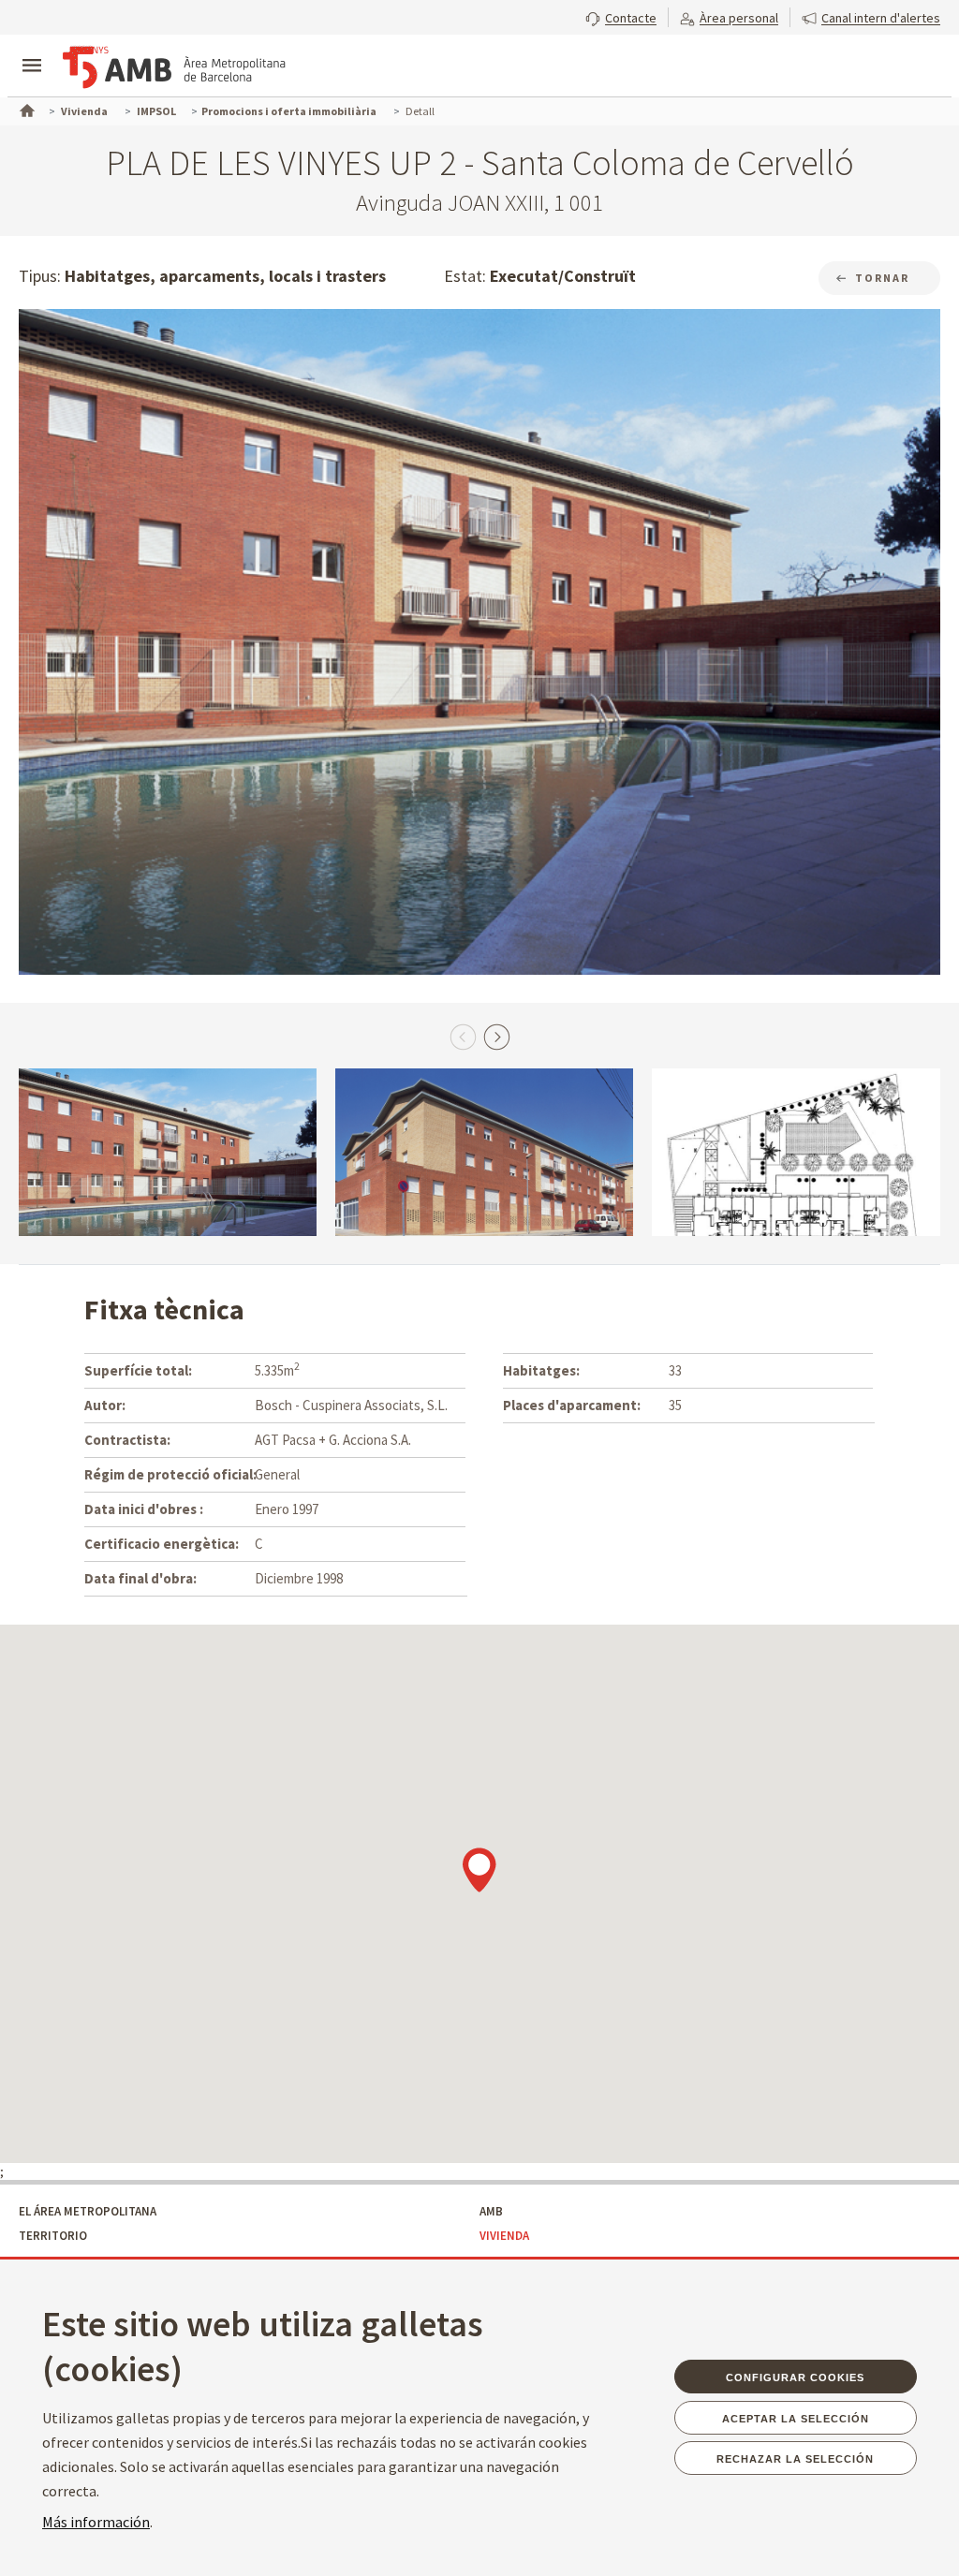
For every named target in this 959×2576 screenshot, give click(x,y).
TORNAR (882, 278)
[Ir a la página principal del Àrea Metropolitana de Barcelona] (174, 67)
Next (496, 1037)
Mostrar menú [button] (32, 50)
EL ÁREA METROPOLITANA (88, 2211)
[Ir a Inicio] (25, 109)
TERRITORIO (53, 2236)
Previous (463, 1037)
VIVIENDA (504, 2236)
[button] (621, 16)
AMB (491, 2211)
